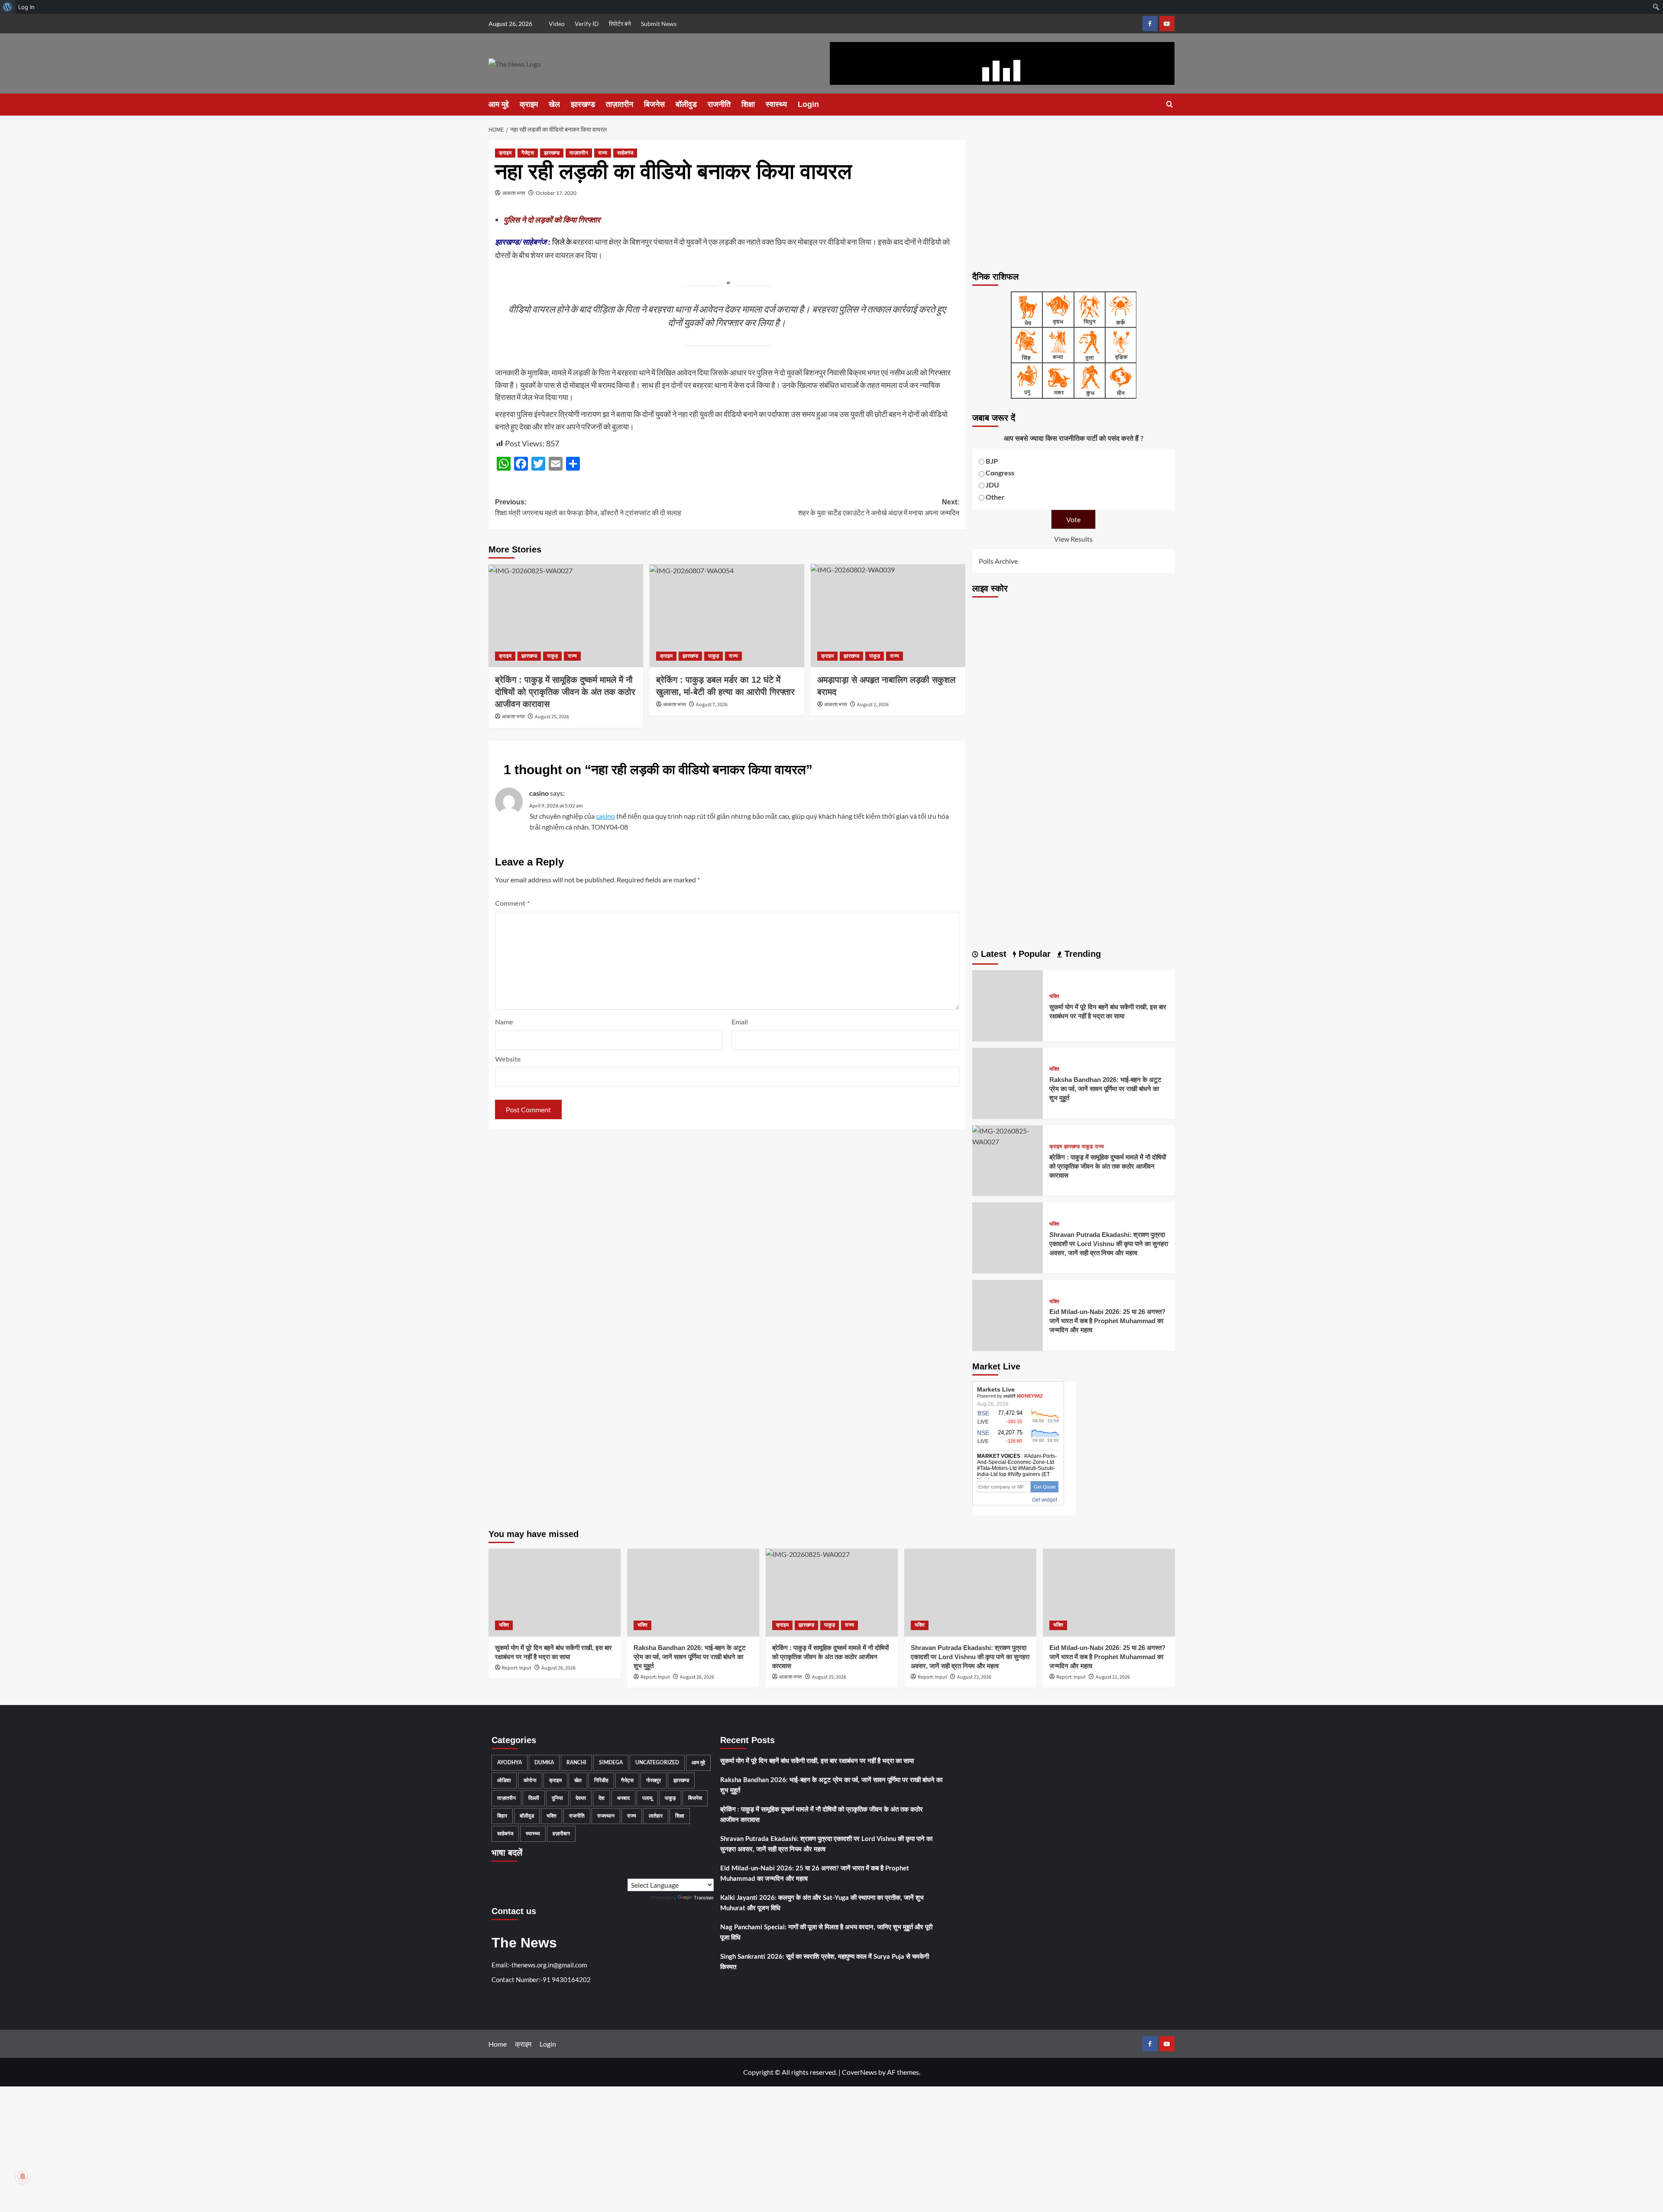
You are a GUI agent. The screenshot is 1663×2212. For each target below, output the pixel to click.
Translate (704, 1898)
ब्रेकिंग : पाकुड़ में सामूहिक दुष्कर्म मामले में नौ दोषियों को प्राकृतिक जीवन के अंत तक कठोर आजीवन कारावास (565, 692)
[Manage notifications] (23, 2176)
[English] (692, 1872)
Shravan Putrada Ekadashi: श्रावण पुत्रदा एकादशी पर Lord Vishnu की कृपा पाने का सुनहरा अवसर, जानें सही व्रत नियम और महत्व (1109, 1244)
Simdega (611, 1763)
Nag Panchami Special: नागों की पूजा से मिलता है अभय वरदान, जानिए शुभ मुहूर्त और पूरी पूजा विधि (826, 1933)
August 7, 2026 (712, 705)
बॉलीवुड (686, 104)
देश (602, 1798)
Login (808, 104)
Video (557, 24)
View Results (1073, 539)
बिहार (502, 1816)
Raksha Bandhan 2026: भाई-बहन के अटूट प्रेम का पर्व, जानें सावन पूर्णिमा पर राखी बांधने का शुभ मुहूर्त (1105, 1089)
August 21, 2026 (1113, 1677)
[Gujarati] (701, 1872)
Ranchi (576, 1763)
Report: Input (517, 1668)
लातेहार (656, 1816)
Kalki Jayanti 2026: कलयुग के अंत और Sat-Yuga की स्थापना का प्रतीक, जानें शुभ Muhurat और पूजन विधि (822, 1903)
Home (498, 2044)
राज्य (603, 153)
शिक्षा (748, 104)
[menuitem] (8, 7)
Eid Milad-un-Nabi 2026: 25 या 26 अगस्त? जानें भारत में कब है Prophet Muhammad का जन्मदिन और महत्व (1107, 1321)
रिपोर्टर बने (620, 24)
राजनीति (719, 104)
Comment (513, 904)
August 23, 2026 (974, 1677)
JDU (992, 485)
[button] (1170, 105)
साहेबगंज (625, 153)
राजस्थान (606, 1816)
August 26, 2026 (558, 1668)
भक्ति (1054, 996)
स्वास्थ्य (776, 104)
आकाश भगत (514, 193)
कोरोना (530, 1780)
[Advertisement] (1074, 200)
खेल (554, 104)
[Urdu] (710, 1872)
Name (504, 1022)
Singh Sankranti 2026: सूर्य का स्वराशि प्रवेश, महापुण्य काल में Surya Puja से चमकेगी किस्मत (825, 1962)
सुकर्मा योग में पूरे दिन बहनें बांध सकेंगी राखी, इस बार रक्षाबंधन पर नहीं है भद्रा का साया (817, 1761)
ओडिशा (504, 1780)
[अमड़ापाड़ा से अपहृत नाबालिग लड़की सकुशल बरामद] (888, 616)
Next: (879, 508)
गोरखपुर (654, 1780)
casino (539, 794)
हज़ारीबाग (561, 1834)
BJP (992, 462)
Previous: (588, 508)
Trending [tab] (1081, 954)
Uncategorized (657, 1763)
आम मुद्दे (499, 104)
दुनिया (557, 1798)
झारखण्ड (583, 104)
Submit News (659, 24)
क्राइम (529, 104)
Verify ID (587, 24)
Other (995, 497)
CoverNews (859, 2072)
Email (740, 1022)
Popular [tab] (1033, 954)
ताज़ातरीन (620, 104)
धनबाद (623, 1798)
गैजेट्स (528, 153)
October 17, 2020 (556, 193)
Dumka (544, 1763)
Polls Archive (998, 561)
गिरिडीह (601, 1780)
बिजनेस (654, 104)
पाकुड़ (552, 656)
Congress (1000, 473)
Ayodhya (510, 1763)
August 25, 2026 (552, 717)
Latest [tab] (992, 954)
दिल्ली (534, 1798)
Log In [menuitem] (26, 7)
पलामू (647, 1798)
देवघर (581, 1798)
